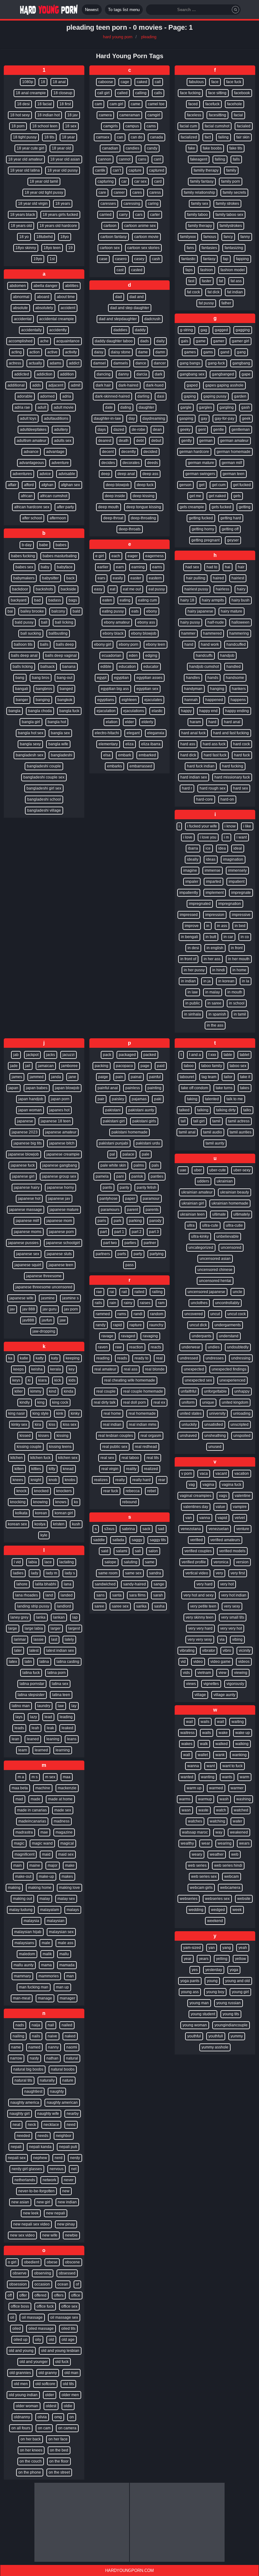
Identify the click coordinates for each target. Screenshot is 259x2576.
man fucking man (34, 1987)
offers (59, 2295)
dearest (105, 441)
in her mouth (239, 959)
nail (51, 2025)
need (71, 2125)
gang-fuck (216, 363)
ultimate (219, 1214)
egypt (102, 678)
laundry (44, 1706)
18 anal (59, 82)
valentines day (196, 1507)
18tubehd (45, 237)
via (222, 1639)
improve (192, 926)
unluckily (189, 1425)
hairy (241, 589)
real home (112, 1413)
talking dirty (226, 1110)
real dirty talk (105, 1402)
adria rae (22, 407)
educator (151, 667)
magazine (64, 1832)
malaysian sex (61, 1932)
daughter (146, 407)
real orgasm (151, 1436)
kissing (63, 1436)
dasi (161, 396)
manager (67, 1998)
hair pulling (196, 578)
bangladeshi (62, 755)
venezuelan (219, 1529)
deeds (153, 463)
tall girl (199, 1121)
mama (46, 1965)
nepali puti (68, 2147)
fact (208, 137)
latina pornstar (32, 1684)
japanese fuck (23, 1165)
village (200, 1695)
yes (195, 1970)
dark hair (103, 385)
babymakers (24, 578)
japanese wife (21, 1298)
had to (212, 567)
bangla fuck (69, 711)
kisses (44, 1436)
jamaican (46, 1066)
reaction (136, 1347)
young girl (240, 1992)
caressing (132, 204)
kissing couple (29, 1447)
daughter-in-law (107, 418)
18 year (68, 137)
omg (58, 2417)
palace (128, 1154)
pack (107, 1055)
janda (56, 1077)
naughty (57, 2091)
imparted (214, 882)
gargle (186, 407)
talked (184, 1110)
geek (246, 418)
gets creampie (192, 507)
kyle (44, 1535)
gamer (219, 341)
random (157, 1314)
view (223, 1673)
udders (203, 1181)
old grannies (20, 2373)
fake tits (236, 148)
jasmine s (70, 1298)
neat (16, 2125)
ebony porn (129, 644)
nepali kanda (40, 2147)
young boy (215, 1992)
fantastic (188, 259)
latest (34, 1651)
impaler (192, 882)
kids (72, 1380)
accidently (58, 330)
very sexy (232, 1606)
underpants (202, 1336)
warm (244, 1777)
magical (67, 1843)
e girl (100, 556)
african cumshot (54, 496)
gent (202, 430)
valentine (243, 1496)
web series (197, 1865)
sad (161, 1529)
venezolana (191, 1529)
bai (10, 611)
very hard (205, 1584)
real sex (107, 1458)
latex (13, 1662)
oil (12, 2317)
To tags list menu (124, 10)
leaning (53, 1739)
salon (153, 1551)
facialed (244, 126)
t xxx (212, 1055)
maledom (27, 1954)
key (72, 1369)
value (220, 1507)
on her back (31, 2439)
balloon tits (23, 644)
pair (101, 1099)
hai (228, 567)
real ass (131, 1369)
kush (76, 1524)
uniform (188, 1402)
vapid (222, 1518)
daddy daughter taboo (114, 341)
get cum (219, 485)
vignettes (211, 1684)
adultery (61, 430)
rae (99, 1292)
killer (19, 1391)
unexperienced (232, 1380)
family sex (200, 204)
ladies (18, 1573)
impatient (237, 882)
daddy (140, 330)
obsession (18, 2284)
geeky (185, 430)
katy (55, 1358)
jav (12, 1309)
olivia (42, 2417)
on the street (59, 2472)
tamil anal (187, 1132)
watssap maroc (195, 1832)
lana (68, 1584)
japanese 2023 (25, 1132)
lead (48, 1717)
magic (19, 1843)
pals (155, 1165)
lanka (41, 1617)
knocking (18, 1502)
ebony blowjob (144, 633)
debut (156, 441)
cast (120, 270)
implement (215, 893)
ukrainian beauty (235, 1192)
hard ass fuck (214, 744)
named (34, 2047)
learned (41, 1750)
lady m (51, 1573)
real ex (159, 1402)
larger (56, 1628)
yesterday (214, 1970)
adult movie (64, 407)
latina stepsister (31, 1695)
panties (157, 1176)
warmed (216, 1788)
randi (138, 1314)
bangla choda (40, 711)
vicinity (245, 1651)
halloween (241, 622)
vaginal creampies (196, 1496)
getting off (230, 529)
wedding (196, 1910)
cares (137, 192)
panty (124, 1187)
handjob (227, 656)
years (204, 1959)
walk (204, 1744)
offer (23, 2295)
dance (141, 363)
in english (215, 948)
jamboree (69, 1066)
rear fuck (111, 1491)
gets (237, 496)
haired (218, 578)
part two (110, 1243)
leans (72, 1739)
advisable (67, 474)
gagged (221, 330)
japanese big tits (28, 1143)
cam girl (116, 104)
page (145, 1066)
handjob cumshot (204, 667)
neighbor (64, 2136)
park (117, 1221)
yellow (241, 1959)
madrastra (24, 1832)
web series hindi (228, 1865)
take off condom (195, 1088)
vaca (204, 1474)
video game (220, 1662)
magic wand (42, 1843)
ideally (193, 859)
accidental (23, 319)
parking (135, 1221)
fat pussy (206, 303)
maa (67, 1777)
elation (112, 722)
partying (157, 1254)
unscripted (240, 1425)
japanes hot (59, 1110)
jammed (37, 1077)
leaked (67, 1728)
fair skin (243, 137)
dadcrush (152, 319)
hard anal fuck (193, 733)
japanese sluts (59, 1254)
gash (246, 407)
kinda (69, 1391)
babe (44, 545)
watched (241, 1810)
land (49, 1595)
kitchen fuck (40, 1458)
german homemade (234, 452)
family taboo (197, 215)
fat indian (235, 292)
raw (118, 1347)
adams (55, 363)
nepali (16, 2147)
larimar (20, 1639)
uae (183, 1170)
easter (136, 578)
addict (74, 363)
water (238, 1821)
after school (32, 518)
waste (203, 1810)
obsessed (67, 2273)
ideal (238, 848)
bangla (15, 711)
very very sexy (200, 1639)
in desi (193, 948)
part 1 (119, 1232)
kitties (36, 1469)
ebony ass (146, 622)
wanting (208, 1777)
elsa (107, 755)
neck (32, 2125)
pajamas (139, 1099)
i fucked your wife (202, 826)
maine (35, 1865)
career (119, 192)
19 (70, 248)
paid (161, 1066)
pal (112, 1154)
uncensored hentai (215, 1281)
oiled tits (68, 2329)
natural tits (23, 2080)
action (35, 352)
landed (67, 1595)
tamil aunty (215, 1143)
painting (154, 1088)
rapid (117, 1325)
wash (224, 1799)
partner (150, 1243)
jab (16, 1055)
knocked (41, 1491)
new (66, 2191)
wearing (225, 1843)
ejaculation (106, 711)
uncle (238, 1292)
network (49, 2180)
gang (241, 352)
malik (47, 1954)
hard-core (205, 799)
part (103, 1232)
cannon (105, 159)
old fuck (62, 2362)
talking (203, 1110)
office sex (69, 2306)
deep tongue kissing (144, 507)
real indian (112, 1425)
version (242, 1562)
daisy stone (121, 352)
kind (53, 1391)
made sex (63, 1810)
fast (191, 281)
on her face (58, 2439)
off (10, 2295)
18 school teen (45, 126)
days (102, 430)
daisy (99, 352)
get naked (217, 496)
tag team (209, 1077)
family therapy (200, 226)
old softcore (45, 2384)
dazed (119, 430)
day (132, 418)
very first (238, 1573)
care (102, 192)
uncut (215, 1314)
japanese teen (61, 1265)
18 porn (18, 126)
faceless (194, 115)
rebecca (133, 1491)
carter (155, 215)
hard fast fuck (215, 755)
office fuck (45, 2306)
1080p (28, 82)
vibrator (209, 1651)
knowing (40, 1502)
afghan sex (70, 485)
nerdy (75, 2158)
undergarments (228, 1325)
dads (145, 341)
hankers (239, 689)
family (231, 170)
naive (52, 2036)
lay (74, 1706)
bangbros (44, 689)
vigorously (235, 1684)
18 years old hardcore (58, 226)
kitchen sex (68, 1458)
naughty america (25, 2103)
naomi (72, 2047)
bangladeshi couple (44, 766)
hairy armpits (213, 600)
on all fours (21, 2428)
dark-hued (155, 385)
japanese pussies (23, 1243)
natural (72, 2058)
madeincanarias (32, 1821)
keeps (18, 1369)
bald (76, 611)
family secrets (234, 192)
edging (151, 656)
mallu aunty (24, 1965)
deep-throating (143, 518)
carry (123, 215)
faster (207, 281)
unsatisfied (214, 1425)
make (70, 1865)
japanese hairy (27, 1187)
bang (20, 678)
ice (208, 848)
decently (129, 452)
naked (70, 2036)
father (226, 303)
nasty (34, 2058)
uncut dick (198, 1325)
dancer (160, 363)
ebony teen (156, 644)
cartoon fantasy (114, 237)
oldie (68, 2406)
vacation (242, 1474)
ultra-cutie (234, 1225)
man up (62, 1987)
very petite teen (203, 1606)
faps (189, 270)
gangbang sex (192, 374)
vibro (227, 1651)
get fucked (242, 485)
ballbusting (58, 633)
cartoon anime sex (140, 226)
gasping (186, 418)
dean (157, 430)
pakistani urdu (148, 1143)
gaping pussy (215, 396)
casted (137, 270)
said (105, 1551)
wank (220, 1755)
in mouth (235, 992)
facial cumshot (217, 126)
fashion (207, 270)
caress (155, 192)
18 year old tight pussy (44, 192)
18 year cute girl (30, 148)
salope (110, 1562)
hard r (187, 788)
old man (71, 2373)
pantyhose (108, 1199)
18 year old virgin (33, 204)
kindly (25, 1402)
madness (62, 1821)
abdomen (18, 286)
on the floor (59, 2461)
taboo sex (238, 1066)
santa (117, 1595)
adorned (47, 396)
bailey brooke (32, 611)
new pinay (66, 2224)
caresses (108, 204)
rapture (136, 1325)
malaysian (56, 1921)
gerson (185, 485)
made (36, 1799)
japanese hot (29, 1199)
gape (246, 374)
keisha (37, 1369)
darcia (142, 374)
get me (195, 496)
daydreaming (154, 418)
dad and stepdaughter (118, 319)
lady (35, 1573)
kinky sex (19, 1425)
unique (208, 1402)
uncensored (231, 1248)
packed (150, 1055)
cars (139, 215)
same (150, 1562)
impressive (241, 915)
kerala (56, 1369)
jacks (51, 1055)
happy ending (237, 711)
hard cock (241, 744)
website (244, 1899)
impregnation (230, 904)
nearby (73, 2114)
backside (68, 589)
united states (191, 1413)
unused (215, 1447)
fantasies (209, 248)
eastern (155, 578)
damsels (121, 363)
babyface (65, 567)
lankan (59, 1617)
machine (43, 1788)
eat (113, 589)
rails (98, 1303)
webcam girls (201, 1888)
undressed (189, 1358)
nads (20, 2025)
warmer (237, 1788)
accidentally (31, 330)
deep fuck (145, 485)
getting (245, 507)
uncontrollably (227, 1303)
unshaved (188, 1436)
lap (75, 1617)
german (206, 441)
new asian (20, 2202)
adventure (60, 463)
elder (129, 722)
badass (55, 600)
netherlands (25, 2180)
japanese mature (64, 1210)
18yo (65, 237)
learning (63, 1750)
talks (247, 1110)
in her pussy (194, 970)
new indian (67, 2202)
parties (130, 1243)
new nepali (56, 2213)
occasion (42, 2284)
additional (16, 385)
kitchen (17, 1458)
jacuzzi (69, 1055)
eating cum (148, 600)
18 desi (23, 104)
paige (103, 1077)
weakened (239, 1832)
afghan (47, 485)
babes (61, 545)
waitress (187, 1733)
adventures (22, 474)
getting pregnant (205, 540)
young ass (190, 1992)
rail (124, 1292)
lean (15, 1739)
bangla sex (60, 733)
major (53, 1865)
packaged (127, 1055)
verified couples (198, 1551)
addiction (45, 374)
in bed (240, 926)
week (237, 1910)
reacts (156, 1347)
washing (244, 1799)
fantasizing (234, 248)
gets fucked (221, 507)
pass (129, 1265)
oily (38, 2340)
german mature (201, 463)
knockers (64, 1491)
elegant (133, 733)
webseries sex (217, 1899)
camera (105, 115)
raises (145, 1303)
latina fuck (31, 1673)
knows (61, 1502)
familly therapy (206, 170)
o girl (12, 2262)
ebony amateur (117, 622)
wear (206, 1843)
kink (60, 1413)
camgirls (111, 126)
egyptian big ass (115, 689)
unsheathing (215, 1436)
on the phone (30, 2472)
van (189, 1518)
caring (153, 204)
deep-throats (130, 529)
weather (217, 1854)
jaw (63, 1320)
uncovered (194, 1314)
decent (108, 452)
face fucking (190, 93)
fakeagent (199, 159)
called (122, 93)
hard (212, 722)
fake (192, 148)
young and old (238, 1981)
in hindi (219, 970)
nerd (59, 2158)
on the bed (59, 2450)
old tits (68, 2384)
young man (199, 2003)
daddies (120, 330)
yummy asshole (215, 2047)
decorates (131, 463)
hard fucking (233, 766)
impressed (189, 915)
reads (122, 1358)
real (159, 1358)
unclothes (199, 1303)
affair (12, 485)
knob (53, 1480)
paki (158, 1099)
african (27, 496)
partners (103, 1254)
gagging (243, 330)
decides (108, 463)
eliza (129, 744)
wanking (239, 1755)
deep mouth (108, 507)
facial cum (188, 126)
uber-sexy (242, 1170)
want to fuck (232, 1766)
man (70, 1976)
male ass (66, 1943)
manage (45, 1998)
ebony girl (103, 644)
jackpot (32, 1055)
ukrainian (225, 1181)
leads (19, 1728)
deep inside (115, 496)
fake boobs (212, 148)
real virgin (110, 1469)
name (16, 2047)
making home (40, 1888)
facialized (189, 137)
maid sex (66, 1854)
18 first (65, 104)
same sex (133, 1573)
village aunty (224, 1695)
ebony (152, 611)
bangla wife (58, 744)
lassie (39, 1639)
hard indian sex (194, 777)
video (198, 1662)
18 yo (24, 237)
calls (158, 93)
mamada (67, 1965)
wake (223, 1733)
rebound (129, 1502)
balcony (58, 611)
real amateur (105, 1369)
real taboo (130, 1458)
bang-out (65, 678)
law (61, 1706)
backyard (19, 600)
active (52, 352)
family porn (231, 181)
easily (118, 578)
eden (133, 656)
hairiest (238, 578)
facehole (235, 104)
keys (16, 1380)
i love (188, 837)
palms (139, 1165)
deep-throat (113, 518)
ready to (142, 1358)
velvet (240, 1518)
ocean (63, 2284)
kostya (40, 1524)
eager (133, 556)
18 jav (72, 115)
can (120, 137)
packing (102, 1066)
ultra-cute (210, 1225)
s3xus (109, 1529)
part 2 (137, 1232)
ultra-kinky (200, 1236)
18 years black (23, 215)
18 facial (45, 104)
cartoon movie (146, 237)
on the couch (31, 2461)
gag (204, 330)
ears (101, 578)
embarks (114, 766)
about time (66, 297)
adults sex (63, 441)
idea (222, 848)
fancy (228, 237)
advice (45, 474)
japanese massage (26, 1210)
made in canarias (32, 1810)
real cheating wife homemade (130, 1380)
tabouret (187, 1077)
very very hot (231, 1628)
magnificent (24, 1854)
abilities (72, 286)
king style (41, 1413)
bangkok (65, 700)
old (51, 2340)
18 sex (71, 126)
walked (222, 1744)
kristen (59, 1524)
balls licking (23, 667)
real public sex (115, 1447)
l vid (17, 1562)
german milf (232, 463)
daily (160, 341)
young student (203, 2014)
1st (52, 259)
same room (108, 1573)
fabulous (196, 82)
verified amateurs (225, 1540)
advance (31, 452)
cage (125, 82)
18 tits (49, 137)
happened (214, 700)
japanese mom (59, 1221)
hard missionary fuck (232, 777)
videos (244, 1662)
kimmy (36, 1391)
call (158, 82)
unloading (242, 1413)
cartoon (110, 226)
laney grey (19, 1617)
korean (41, 1513)
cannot (125, 159)
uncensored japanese (206, 1292)
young (212, 1981)
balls (44, 644)
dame (143, 352)
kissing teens (60, 1447)
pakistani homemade (129, 1132)
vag (192, 1485)
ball (44, 622)
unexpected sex (198, 1380)
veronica (221, 1562)
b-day (27, 545)
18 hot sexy (20, 115)
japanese (25, 1121)
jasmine (48, 1298)
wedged (218, 1910)
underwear (191, 1347)
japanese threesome (44, 1276)
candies (133, 148)
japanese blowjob (24, 1154)
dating (126, 407)
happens (238, 700)
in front (237, 948)
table (228, 1055)
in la (246, 981)
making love (69, 1888)
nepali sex (17, 2158)
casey (139, 259)
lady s (70, 1573)
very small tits (233, 1617)
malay (45, 1899)
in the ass (215, 1025)
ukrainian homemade (230, 1203)
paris (102, 1221)
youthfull (216, 2036)
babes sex (24, 567)
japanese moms (28, 1232)
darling (143, 396)
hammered (212, 633)
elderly (147, 722)
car (124, 181)
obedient (32, 2262)
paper (130, 1199)
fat (221, 281)
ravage (107, 1336)
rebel (152, 1491)
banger (22, 700)
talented (212, 1099)
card (158, 181)
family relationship (199, 192)
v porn (187, 1474)
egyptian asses (149, 678)
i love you (208, 837)
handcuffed (236, 644)
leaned (33, 1739)
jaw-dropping (44, 1331)
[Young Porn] (49, 9)
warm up (194, 1788)
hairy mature (232, 611)
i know (230, 826)
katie (24, 1358)
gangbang (241, 363)
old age (68, 2340)
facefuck (212, 104)
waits (207, 1733)
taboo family (212, 1066)
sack (146, 1529)
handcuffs (204, 656)
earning (138, 567)
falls (236, 159)
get (202, 485)
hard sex (241, 788)
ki (29, 1380)
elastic (157, 711)
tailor (228, 1077)
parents (152, 1210)
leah (35, 1728)
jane (72, 1077)
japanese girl (23, 1176)
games (190, 352)
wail (190, 1722)
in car (228, 937)
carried (105, 215)
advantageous (32, 463)
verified (196, 1540)
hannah (191, 700)
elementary (108, 744)
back (70, 578)
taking (192, 1099)
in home (239, 970)
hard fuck (242, 755)
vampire (240, 1507)
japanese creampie (63, 1154)
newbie (71, 2235)
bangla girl (31, 722)
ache (44, 341)
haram (195, 722)
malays (73, 1910)
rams (122, 1314)
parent (133, 1210)
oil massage (32, 2317)
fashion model (233, 270)
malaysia (31, 1921)
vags (223, 1496)
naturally (47, 2080)
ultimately (242, 1214)
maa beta (20, 1788)
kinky (75, 1413)
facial (238, 115)
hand (189, 644)
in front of (188, 959)
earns (157, 567)
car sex (140, 181)
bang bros (41, 678)
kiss (52, 1425)
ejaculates (153, 700)
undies (214, 1347)
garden (240, 396)
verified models (232, 1551)
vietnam (204, 1673)
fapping (242, 259)
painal (136, 1077)
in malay (213, 992)
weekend (215, 1921)
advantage (55, 452)
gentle (219, 430)
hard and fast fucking (231, 733)
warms (185, 1799)
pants (107, 1187)
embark (125, 755)
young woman (195, 2025)
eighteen (129, 700)
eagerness (154, 556)
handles (193, 678)
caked (142, 82)
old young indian (23, 2395)
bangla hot (57, 722)
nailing (18, 2036)
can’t (117, 170)
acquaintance (68, 341)
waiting (238, 1722)
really (120, 1480)
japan (13, 1088)
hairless (223, 589)
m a (21, 1777)
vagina (208, 1485)
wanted (187, 1777)
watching (217, 1821)
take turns (224, 1088)
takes (245, 1088)
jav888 (28, 1320)
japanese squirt (28, 1265)
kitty (52, 1469)
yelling (222, 1959)
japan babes (37, 1088)
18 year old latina (25, 170)
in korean (226, 981)
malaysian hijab (28, 1932)
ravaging (150, 1336)
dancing (104, 374)
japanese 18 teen (56, 1121)
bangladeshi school (44, 799)
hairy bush (241, 600)
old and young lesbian (60, 2351)
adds (36, 385)
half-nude (216, 622)
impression (215, 915)
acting (17, 352)
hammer (188, 633)
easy (98, 589)
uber (198, 1170)
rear (162, 1480)
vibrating (187, 1651)
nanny (53, 2047)
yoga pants (190, 1981)
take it (245, 1077)
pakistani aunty (141, 1110)
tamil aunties (241, 1132)
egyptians (106, 700)
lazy (33, 1717)
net (74, 2169)
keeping (73, 1358)
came (136, 104)
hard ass (188, 744)
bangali (22, 689)
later (18, 1651)
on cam (44, 2428)
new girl (43, 2202)
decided (150, 452)
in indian (188, 981)
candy (152, 148)
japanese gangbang (60, 1165)
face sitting (217, 93)
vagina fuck (232, 1485)
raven (103, 1347)
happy (186, 711)
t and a (195, 1055)
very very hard (200, 1628)
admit (75, 385)
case (103, 259)
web (235, 1854)
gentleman (241, 430)
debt (140, 441)
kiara (42, 1380)
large (13, 1628)
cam (98, 104)
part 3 (154, 1232)
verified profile (194, 1562)
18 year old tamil (44, 181)
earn (120, 567)
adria (67, 396)
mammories (49, 1976)
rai (112, 1292)
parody (155, 1221)
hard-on (227, 799)
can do (137, 137)
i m (226, 837)
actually (35, 363)
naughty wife (48, 2114)
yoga (234, 1970)
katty (40, 1358)
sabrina (128, 1529)
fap (226, 259)
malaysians (24, 1943)
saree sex (120, 1606)
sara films (137, 1595)
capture (135, 170)
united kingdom (235, 1402)
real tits (153, 1458)
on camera (67, 2428)
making (14, 1888)
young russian (229, 2003)
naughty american (62, 2103)
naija (36, 2025)
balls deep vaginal (61, 656)
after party (65, 507)
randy (101, 1325)
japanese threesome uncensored (44, 1287)
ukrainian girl (193, 1203)
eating (125, 600)
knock (21, 1491)
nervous (57, 2169)
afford (29, 485)
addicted (22, 374)
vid (183, 1662)
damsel (99, 363)
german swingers (200, 474)
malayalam (50, 1910)
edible (106, 667)
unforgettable (215, 1391)
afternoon (58, 518)
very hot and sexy (199, 1595)
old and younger (34, 2362)
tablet (244, 1055)
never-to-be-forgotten (36, 2191)
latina (44, 1662)
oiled (17, 2329)
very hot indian (234, 1595)
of (77, 2284)
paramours (110, 1210)
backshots (44, 589)
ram (161, 1303)
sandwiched (105, 1584)
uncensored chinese (215, 1270)
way (219, 1832)
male (46, 1943)
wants (227, 1777)
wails (205, 1722)
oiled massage (41, 2329)
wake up (243, 1733)
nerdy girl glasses (27, 2169)
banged (66, 689)
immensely (237, 870)
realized (151, 1469)
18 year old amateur (25, 159)
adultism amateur (32, 441)
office (76, 2295)
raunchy (156, 1325)
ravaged (128, 1336)
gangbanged (223, 374)
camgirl (154, 115)
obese (52, 2262)
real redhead (146, 1447)
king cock (60, 1402)
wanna (193, 1766)
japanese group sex (59, 1176)
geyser (233, 540)
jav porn (71, 1309)
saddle (99, 1540)
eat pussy (157, 589)
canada (157, 137)
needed (23, 2136)
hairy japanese (200, 611)
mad (19, 1799)
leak (50, 1728)
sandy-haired (135, 1584)
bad (37, 600)
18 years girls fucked (60, 215)
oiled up (21, 2340)
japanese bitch (62, 1143)
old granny (48, 2373)
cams (151, 126)
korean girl (64, 1513)
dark (159, 374)
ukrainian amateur (197, 1192)
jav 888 (29, 1309)
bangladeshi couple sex (44, 777)
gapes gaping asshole (224, 385)
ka (10, 1358)
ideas (211, 859)
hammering (239, 633)
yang (227, 1948)
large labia (34, 1628)
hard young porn (118, 37)
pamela (102, 1176)
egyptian (121, 678)
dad (119, 297)
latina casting (68, 1662)
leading (66, 1717)
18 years (63, 204)
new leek (31, 2213)
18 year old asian (65, 159)
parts (122, 1254)
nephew (40, 2158)
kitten (19, 1469)
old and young (21, 2351)
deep (105, 474)
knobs (70, 1480)
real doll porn (135, 1402)
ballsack (48, 667)
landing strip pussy (33, 1606)
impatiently (189, 893)
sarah (158, 1595)
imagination (233, 859)
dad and (137, 297)
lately (69, 1639)
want (211, 1766)
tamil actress (239, 1121)
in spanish (217, 1014)
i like (247, 826)
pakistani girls (144, 1121)
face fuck (234, 82)
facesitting (217, 115)
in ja (207, 981)
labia (33, 1562)
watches (195, 1821)
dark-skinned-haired (112, 396)
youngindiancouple (231, 2025)
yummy (237, 2036)
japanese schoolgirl (63, 1243)
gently (187, 441)
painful (155, 1077)
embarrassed (141, 766)
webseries (189, 1899)
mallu (64, 1954)
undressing (241, 1358)
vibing (237, 1639)
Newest (92, 10)
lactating (67, 1562)
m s (35, 1777)
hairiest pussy (196, 589)
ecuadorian (111, 656)
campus (132, 126)
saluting (131, 1562)
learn (23, 1750)
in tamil (240, 1014)
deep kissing (144, 496)
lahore (22, 1584)
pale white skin (113, 1165)
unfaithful (189, 1391)
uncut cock (237, 1314)
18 (43, 82)
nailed (67, 2025)
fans (190, 248)
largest (74, 1628)
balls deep (65, 644)
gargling (227, 407)
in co (245, 937)
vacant (221, 1474)
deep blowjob (117, 485)
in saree (214, 1003)
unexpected (194, 1369)
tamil (216, 1121)
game (201, 341)
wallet (203, 1755)
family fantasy (202, 181)
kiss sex (70, 1425)
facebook (242, 93)
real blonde (155, 1369)
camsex (103, 137)
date (109, 407)
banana (69, 667)
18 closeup (63, 93)
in (208, 926)
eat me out (132, 589)
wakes (187, 1744)
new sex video (22, 2235)
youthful (194, 2036)
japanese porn (61, 1232)
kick (58, 1380)
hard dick (188, 755)
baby (45, 567)
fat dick (214, 292)
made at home (60, 1799)
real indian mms (143, 1425)
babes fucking (23, 556)
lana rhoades (27, 1595)
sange (159, 1584)
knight (36, 1480)
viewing (241, 1673)
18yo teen (52, 248)
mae (44, 1832)
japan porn (60, 1099)
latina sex (60, 1684)
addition (67, 374)
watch (221, 1810)
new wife (50, 2235)
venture (243, 1529)
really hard (142, 1480)
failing (223, 137)
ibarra (193, 848)
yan (212, 1948)
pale (146, 1154)
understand (229, 1336)
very (219, 1573)
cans (142, 159)
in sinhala (193, 1014)
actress (15, 363)
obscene (72, 2262)
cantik (100, 170)
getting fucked (201, 518)
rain (113, 1303)
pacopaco (124, 1066)
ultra (191, 1225)
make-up (46, 1877)
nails (36, 2036)
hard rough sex (213, 788)
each (116, 556)
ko (76, 1502)
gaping (190, 396)
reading (103, 1358)
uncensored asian (215, 1259)
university (217, 1413)
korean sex (17, 1524)
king (41, 1402)
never (69, 2180)
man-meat (22, 1998)
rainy (128, 1303)
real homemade (142, 1413)
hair (241, 567)
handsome (235, 678)
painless (133, 1088)
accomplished (21, 341)
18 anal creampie (31, 93)
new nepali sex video (31, 2224)
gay (204, 418)
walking (242, 1744)
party (138, 1254)
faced (193, 104)
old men (21, 2384)
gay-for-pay (225, 418)
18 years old (21, 226)
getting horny (203, 529)
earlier (103, 567)
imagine (190, 870)
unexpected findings (229, 1369)
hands (213, 678)
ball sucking (31, 633)
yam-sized (192, 1948)
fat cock (193, 292)
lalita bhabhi (46, 1584)
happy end (208, 711)
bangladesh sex (30, 755)
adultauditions (56, 418)
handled (234, 667)
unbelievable (228, 1236)
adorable (25, 396)
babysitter (50, 578)
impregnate (241, 893)
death (124, 441)
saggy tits (158, 1540)
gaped (192, 385)
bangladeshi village (44, 810)
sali (138, 1551)
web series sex (204, 1877)
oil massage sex (64, 2317)
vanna (205, 1518)
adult (42, 407)
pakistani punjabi (114, 1143)
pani (120, 1176)
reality (131, 1469)
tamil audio (213, 1132)
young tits (231, 2014)
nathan (52, 2058)
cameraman (130, 115)
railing (157, 1292)
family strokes (227, 204)
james (17, 1077)
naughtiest (33, 2091)
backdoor (20, 589)
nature (68, 2080)
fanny (245, 237)
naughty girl (20, 2114)
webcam (232, 1877)
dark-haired (128, 385)
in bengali (190, 937)
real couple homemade (143, 1391)
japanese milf (27, 1221)
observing (43, 2273)
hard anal (232, 722)
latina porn (57, 1673)
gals (185, 341)
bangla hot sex (31, 733)
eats (135, 611)
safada (118, 1540)
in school (237, 1003)
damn (160, 352)
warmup (205, 1799)
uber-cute (218, 1170)
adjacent (56, 385)
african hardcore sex (32, 507)
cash (156, 259)
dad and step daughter (130, 308)
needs (43, 2136)
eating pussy (113, 611)
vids (186, 1673)
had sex (192, 567)
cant (157, 159)
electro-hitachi (107, 733)
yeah (243, 1948)
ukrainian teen (192, 1214)
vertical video (197, 1573)
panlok (137, 1176)
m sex (50, 1777)
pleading (149, 37)
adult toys (28, 418)
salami (122, 1551)
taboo (189, 1066)
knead (68, 1469)
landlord (64, 1606)
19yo (38, 259)
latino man (21, 1706)
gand (225, 352)
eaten (107, 600)
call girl (103, 93)
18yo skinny (26, 248)
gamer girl (241, 341)
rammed (103, 1314)
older (50, 2395)
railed (139, 1292)
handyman (193, 689)
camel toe (156, 104)
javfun (47, 1320)
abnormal (21, 297)
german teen (234, 474)
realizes (101, 1480)
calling (141, 93)
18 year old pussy (63, 170)
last (54, 1639)
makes (67, 1877)
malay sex (66, 1899)
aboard (43, 297)
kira (38, 1425)
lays (19, 1717)
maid (46, 1854)
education (127, 667)
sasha (159, 1606)
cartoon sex (110, 248)
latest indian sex (60, 1651)
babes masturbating (60, 556)
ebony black (113, 633)
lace (48, 1562)
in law (193, 992)
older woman (27, 2406)
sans (100, 1595)
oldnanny (22, 2417)
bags (73, 600)
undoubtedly (238, 1347)
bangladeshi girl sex (44, 788)
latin (28, 1662)
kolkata (21, 1513)
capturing (106, 181)
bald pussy (24, 622)
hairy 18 (187, 600)
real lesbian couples (116, 1436)
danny (123, 374)
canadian (110, 148)
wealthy (187, 1843)
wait (220, 1722)
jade (14, 1066)
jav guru (50, 1309)
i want (242, 837)
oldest (51, 2406)
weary (197, 1854)
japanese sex (28, 1254)
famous (210, 237)
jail (28, 1066)
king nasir (17, 1413)
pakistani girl (114, 1121)
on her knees (31, 2450)
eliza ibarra (151, 744)
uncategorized (201, 1248)
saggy (137, 1540)
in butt (211, 937)
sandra (155, 1573)
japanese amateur (61, 1132)
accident (68, 308)
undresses (215, 1358)
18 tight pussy (25, 137)
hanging (217, 689)
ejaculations (134, 711)
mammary (22, 1976)
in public (193, 1003)
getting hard (231, 518)
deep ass (150, 474)
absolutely (44, 308)
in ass (222, 926)
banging (43, 700)
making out (22, 1899)
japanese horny (60, 1187)
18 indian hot (48, 115)
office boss (20, 2306)
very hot (227, 1584)
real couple (106, 1391)
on (72, 2417)
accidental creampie (57, 319)
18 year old (61, 148)
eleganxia (156, 733)
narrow (16, 2058)
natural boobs (63, 2069)
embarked (147, 755)
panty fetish (147, 1187)
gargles (205, 407)
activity (71, 352)
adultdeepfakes (33, 430)
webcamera (230, 1888)
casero (121, 259)
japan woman (30, 1110)
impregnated (200, 904)
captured (157, 170)
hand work (210, 644)
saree (99, 1606)
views (191, 1684)
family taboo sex (229, 215)
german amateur (234, 441)
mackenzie (67, 1788)
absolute (20, 308)
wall (187, 1755)
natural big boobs (28, 2069)
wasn (186, 1810)
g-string (187, 330)
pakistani (113, 1110)
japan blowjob (67, 1088)
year (188, 1959)
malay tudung (21, 1910)
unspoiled (242, 1436)
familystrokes (231, 226)
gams (208, 352)
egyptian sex (147, 689)
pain (119, 1077)
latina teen (61, 1695)
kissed (25, 1436)
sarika (141, 1606)
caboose (106, 82)
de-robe (139, 430)
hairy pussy (190, 622)
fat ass (236, 281)
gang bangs (190, 363)
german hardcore (194, 452)
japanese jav (59, 1199)
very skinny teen (200, 1617)
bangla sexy (30, 744)
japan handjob (31, 1099)
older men (70, 2395)
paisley (118, 1099)
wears (244, 1843)
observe (20, 2273)
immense (213, 870)
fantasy (209, 259)
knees (18, 1480)
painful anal (108, 1088)
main (18, 1865)
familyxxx (188, 237)
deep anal (126, 474)
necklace (51, 2125)
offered (40, 2295)
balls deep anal (24, 656)
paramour (151, 1199)
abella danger (45, 286)
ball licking (64, 622)
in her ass (212, 959)
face (215, 82)
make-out (23, 1877)
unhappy (242, 1391)
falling (220, 159)
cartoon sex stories (143, 248)
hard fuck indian (201, 766)
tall (183, 1121)
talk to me (235, 1099)
